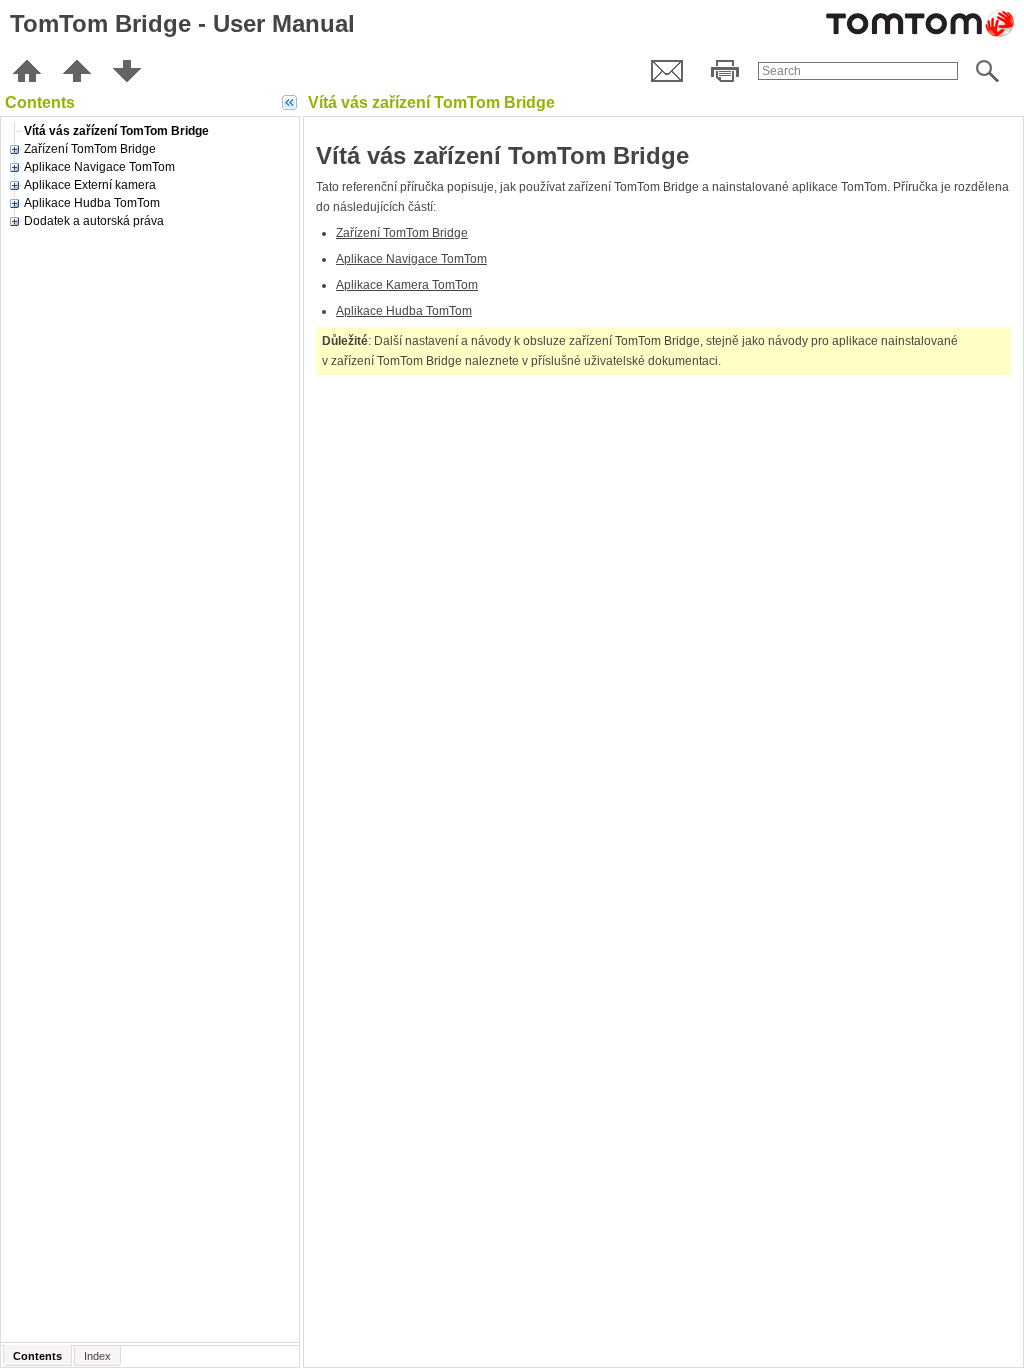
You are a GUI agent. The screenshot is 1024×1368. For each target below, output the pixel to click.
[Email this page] (667, 71)
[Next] (127, 71)
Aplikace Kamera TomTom (407, 285)
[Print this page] (725, 71)
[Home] (27, 71)
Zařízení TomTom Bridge (402, 233)
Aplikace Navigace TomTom (411, 259)
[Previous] (77, 71)
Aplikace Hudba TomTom (404, 311)
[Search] (987, 71)
